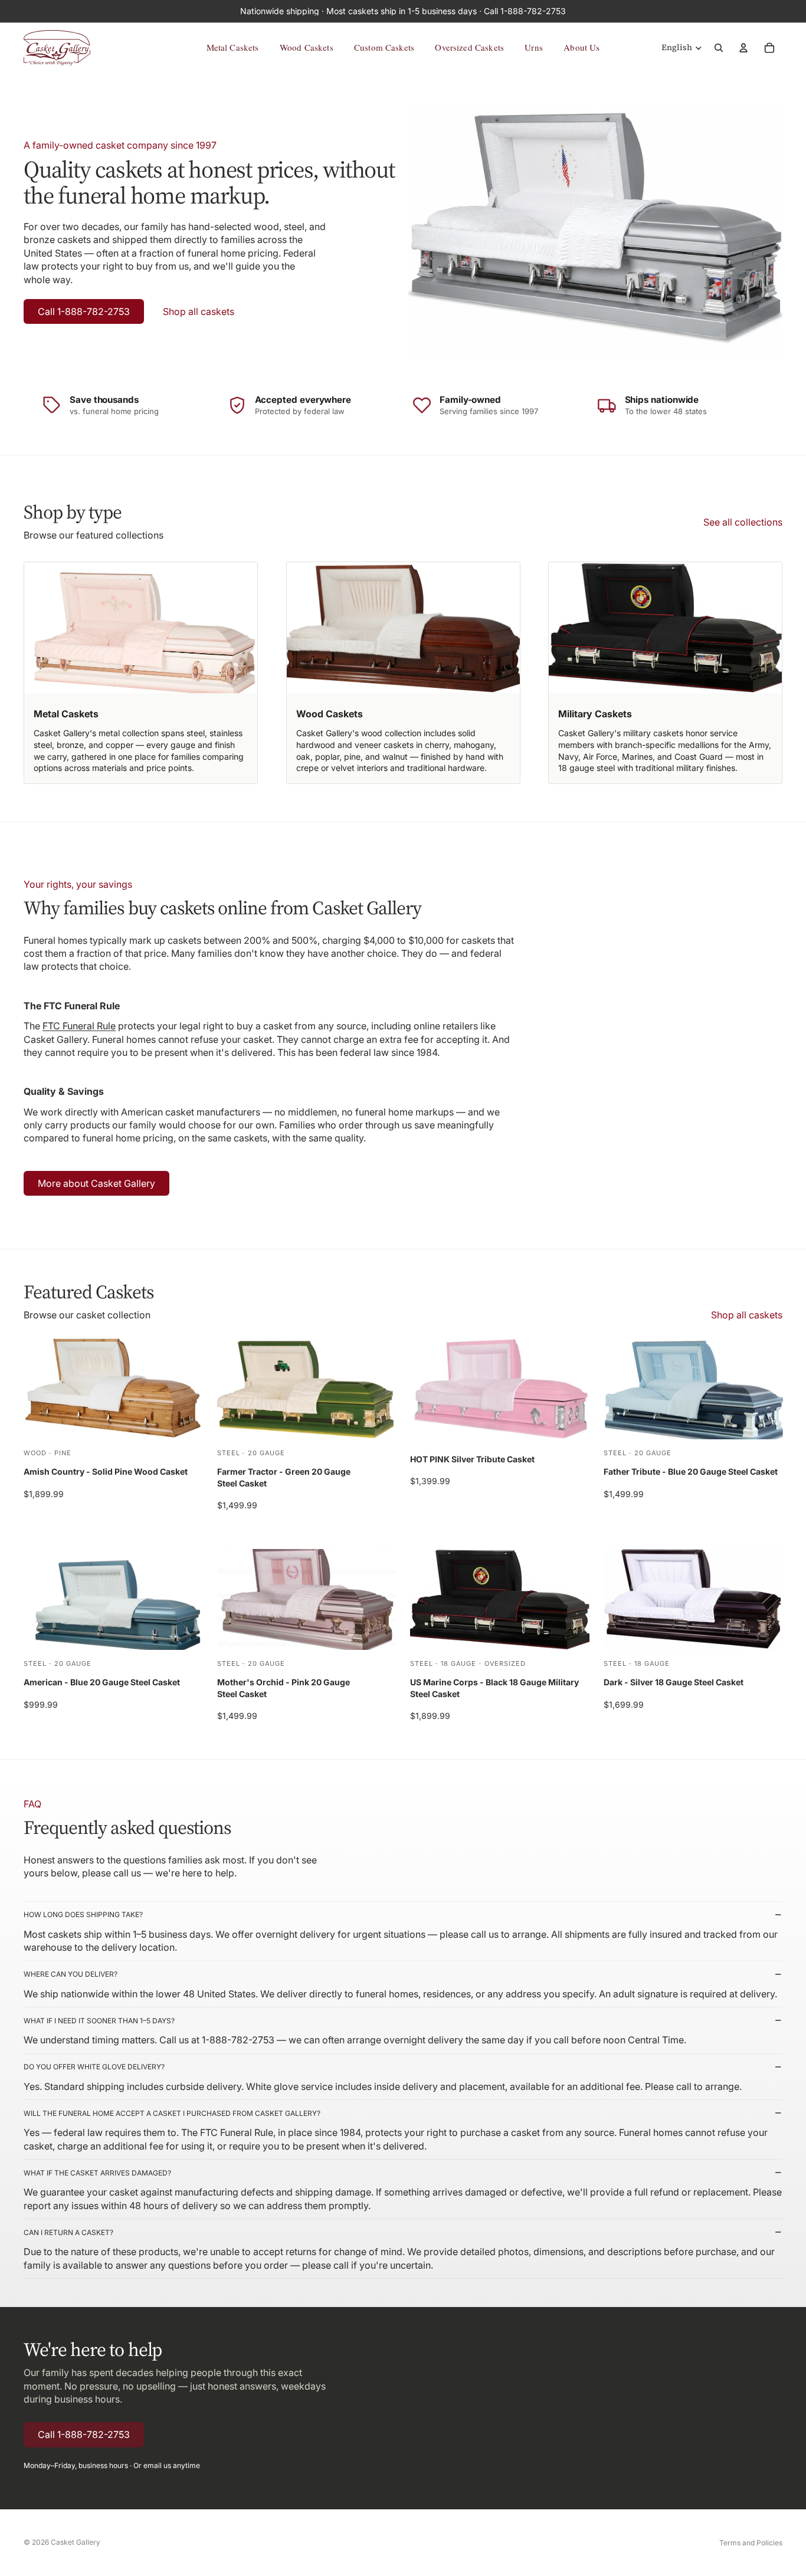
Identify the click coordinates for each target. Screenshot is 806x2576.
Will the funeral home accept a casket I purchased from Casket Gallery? (172, 2113)
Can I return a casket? (68, 2232)
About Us (581, 47)
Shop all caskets (199, 311)
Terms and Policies (751, 2543)
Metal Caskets (233, 47)
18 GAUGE (458, 1663)
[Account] (743, 48)
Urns (534, 47)
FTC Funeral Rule (79, 1026)
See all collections (743, 522)
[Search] (719, 48)
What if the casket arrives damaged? (97, 2173)
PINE (63, 1452)
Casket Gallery (76, 2542)
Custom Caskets (384, 47)
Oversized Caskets (469, 47)
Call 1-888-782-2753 (84, 311)
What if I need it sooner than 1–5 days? (99, 2021)
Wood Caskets (307, 47)
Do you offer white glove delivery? (94, 2067)
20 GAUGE (266, 1452)
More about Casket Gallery (96, 1183)
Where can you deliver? (71, 1974)
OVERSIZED (505, 1663)
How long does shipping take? (83, 1914)
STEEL (228, 1452)
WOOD (35, 1452)
